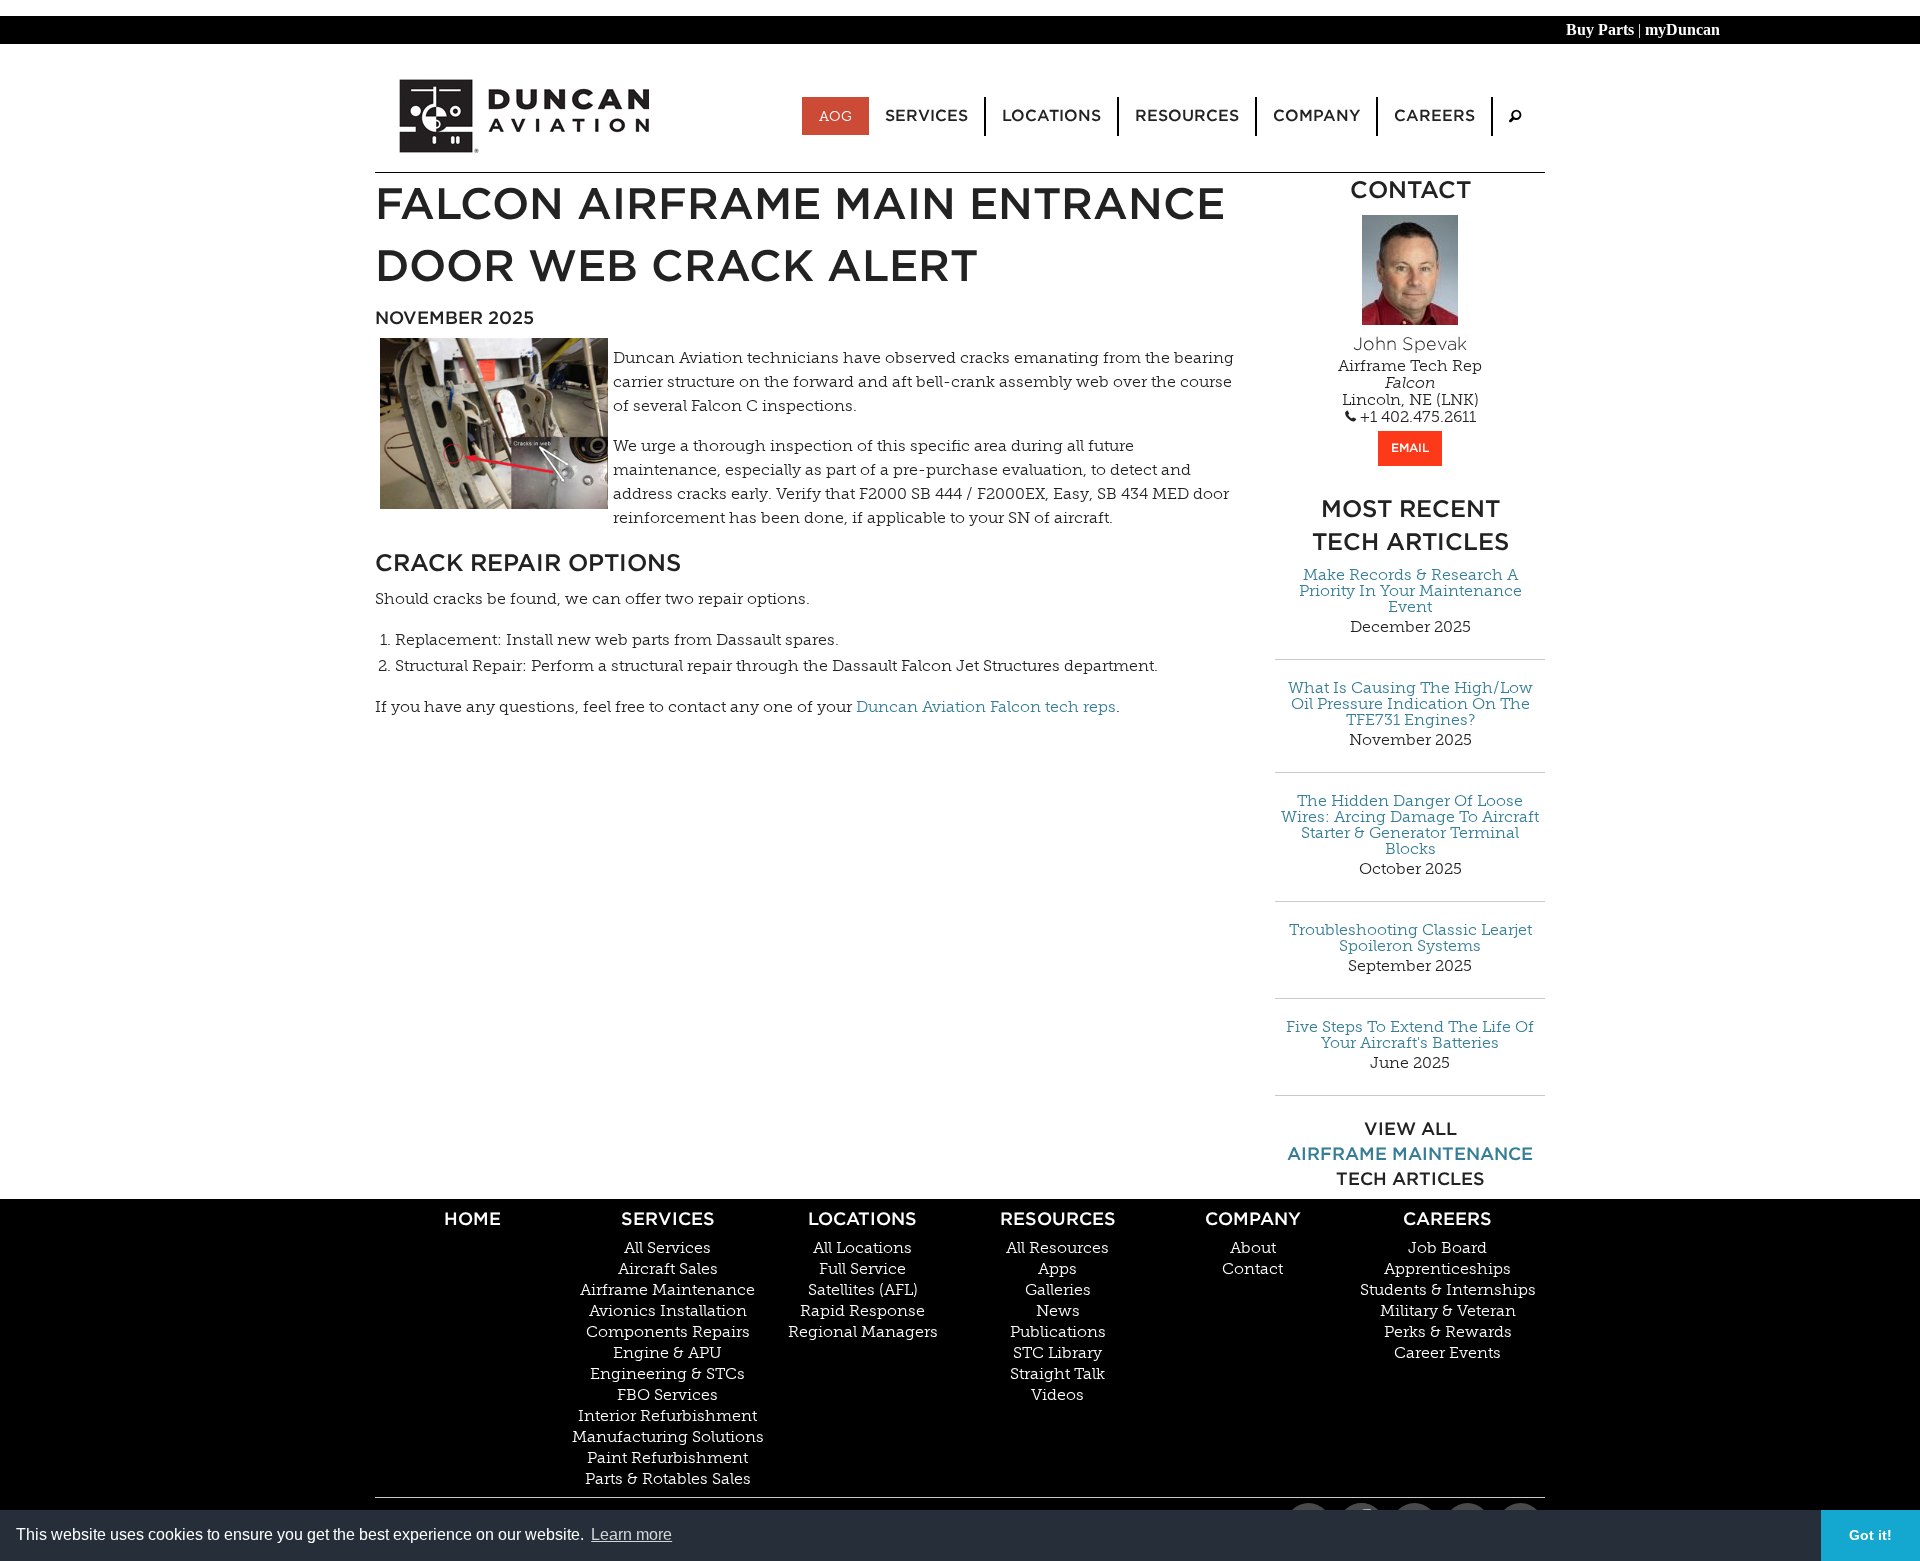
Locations (862, 1218)
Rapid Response (862, 1311)
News (1058, 1311)
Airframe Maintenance (1410, 1153)
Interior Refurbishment (667, 1416)
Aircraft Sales (668, 1269)
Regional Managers (863, 1332)
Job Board (1447, 1248)
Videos (1057, 1395)
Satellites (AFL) (863, 1290)
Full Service (862, 1269)
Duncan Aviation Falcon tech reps (986, 706)
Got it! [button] (1870, 1535)
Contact (1252, 1269)
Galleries (1058, 1290)
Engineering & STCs (667, 1374)
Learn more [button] (631, 1534)
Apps (1057, 1269)
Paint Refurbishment (667, 1458)
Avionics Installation (668, 1311)
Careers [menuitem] (1434, 115)
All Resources (1057, 1248)
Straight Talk (1057, 1374)
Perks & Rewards (1448, 1332)
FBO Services (667, 1395)
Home (472, 1218)
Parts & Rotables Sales (668, 1479)
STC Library (1057, 1353)
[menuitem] (1515, 116)
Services (668, 1218)
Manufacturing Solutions (668, 1437)
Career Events (1447, 1353)
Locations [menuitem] (1051, 115)
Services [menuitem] (926, 115)
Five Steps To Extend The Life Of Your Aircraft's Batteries (1410, 1035)
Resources (1058, 1218)
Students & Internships (1448, 1290)
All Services (667, 1248)
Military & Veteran (1448, 1311)
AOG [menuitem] (835, 116)
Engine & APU (667, 1353)
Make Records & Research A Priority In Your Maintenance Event (1410, 591)
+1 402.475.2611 (1416, 417)
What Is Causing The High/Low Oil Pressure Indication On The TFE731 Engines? (1410, 704)
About (1253, 1248)
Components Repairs (668, 1332)
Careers (1447, 1218)
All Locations (862, 1248)
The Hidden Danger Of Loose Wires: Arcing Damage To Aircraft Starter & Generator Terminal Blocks (1410, 825)
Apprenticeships (1447, 1269)
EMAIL (1410, 447)
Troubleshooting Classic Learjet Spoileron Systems (1410, 938)
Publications (1058, 1332)
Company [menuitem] (1316, 115)
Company (1253, 1218)
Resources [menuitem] (1187, 115)
